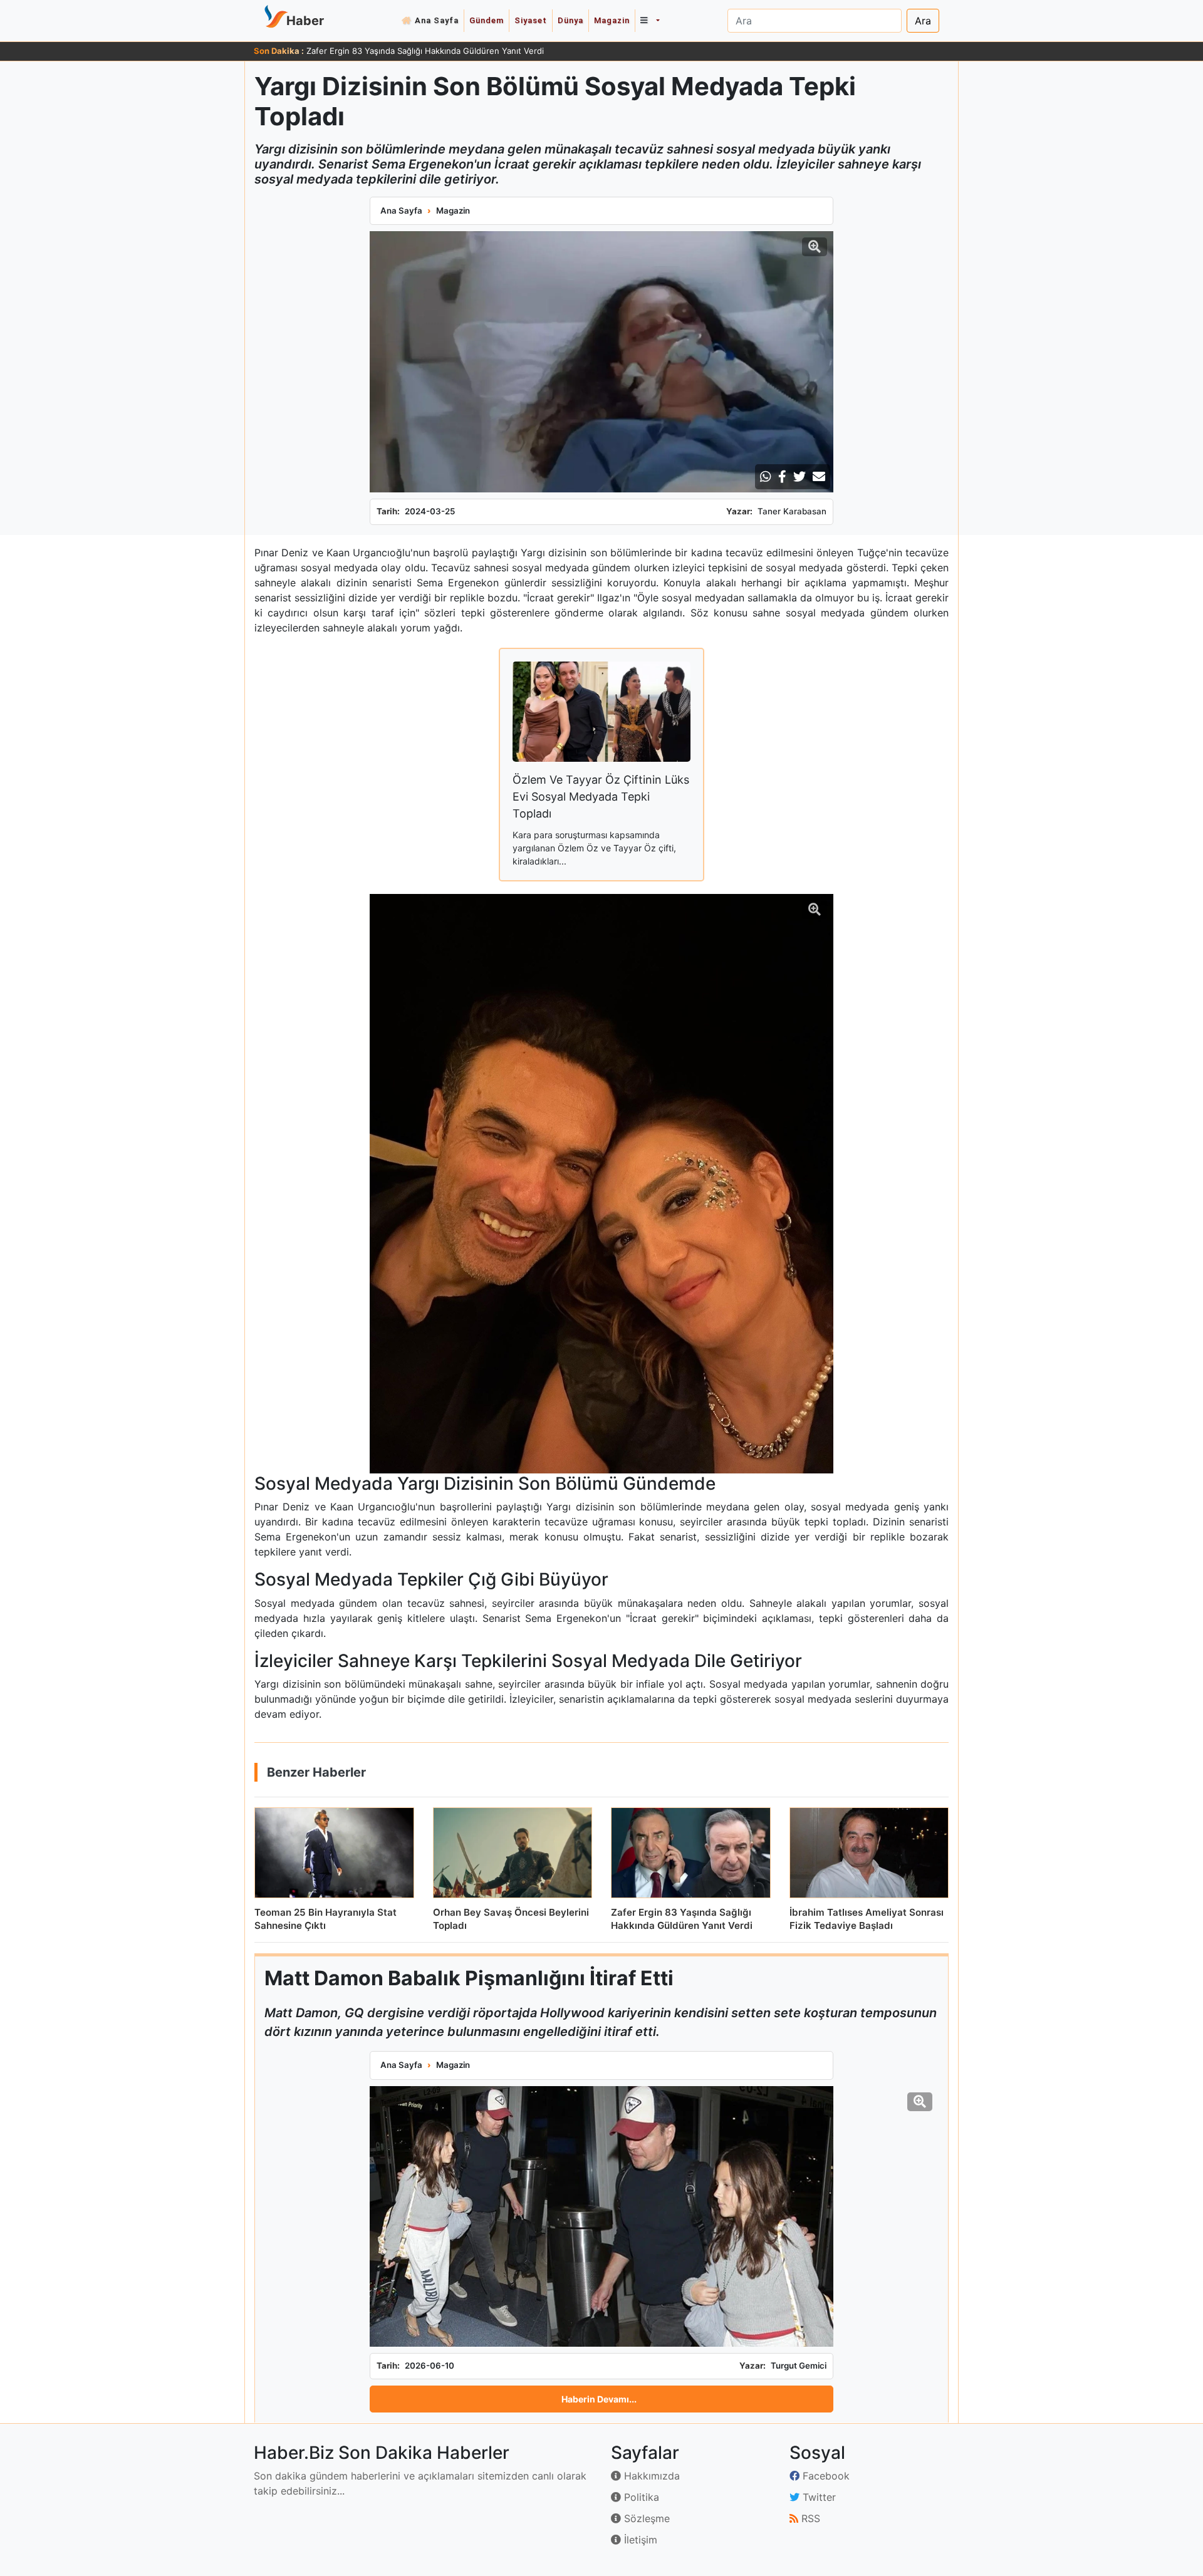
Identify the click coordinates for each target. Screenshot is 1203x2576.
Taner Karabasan (792, 511)
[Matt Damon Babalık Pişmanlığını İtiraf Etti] (601, 2216)
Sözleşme (645, 2518)
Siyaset (531, 20)
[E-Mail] (819, 477)
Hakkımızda (650, 2476)
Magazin (612, 20)
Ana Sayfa (437, 20)
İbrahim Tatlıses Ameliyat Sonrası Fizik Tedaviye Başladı (413, 51)
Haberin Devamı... (599, 2399)
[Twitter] (799, 477)
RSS (809, 2518)
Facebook (825, 2476)
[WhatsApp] (766, 477)
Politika (640, 2497)
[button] (650, 21)
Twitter (818, 2497)
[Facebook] (782, 477)
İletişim (639, 2540)
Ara (923, 21)
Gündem (487, 20)
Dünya (570, 20)
